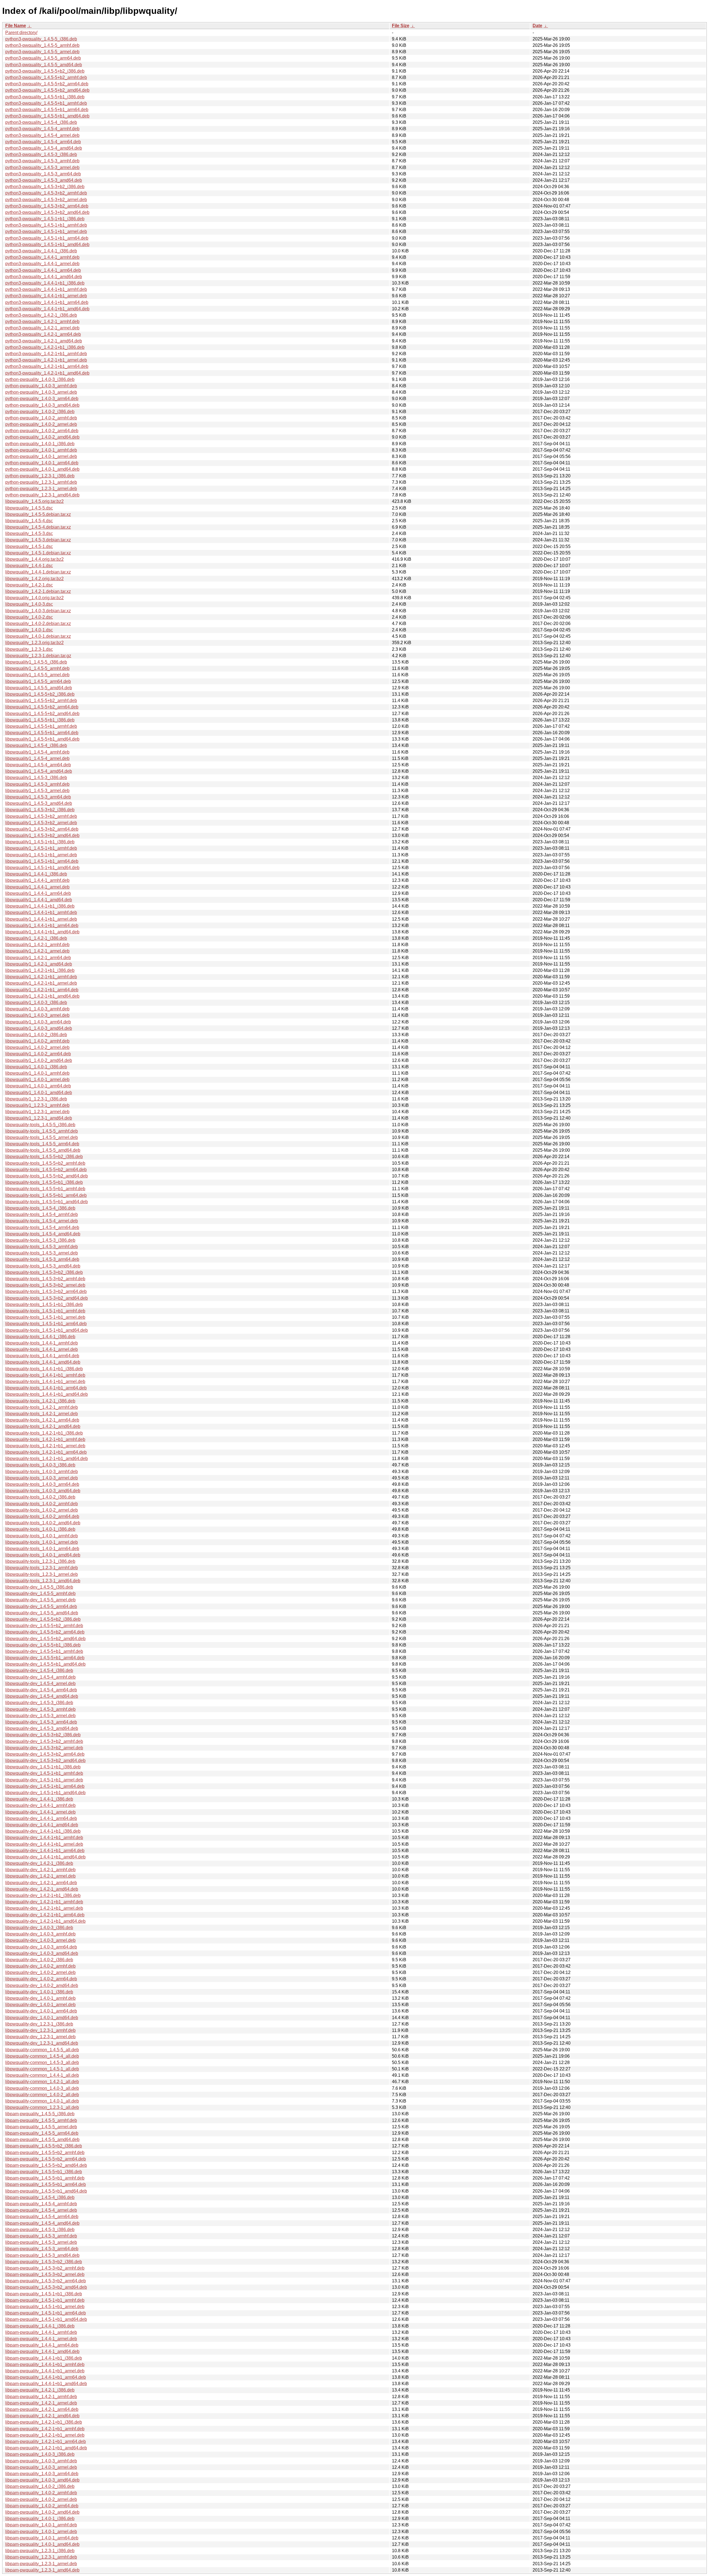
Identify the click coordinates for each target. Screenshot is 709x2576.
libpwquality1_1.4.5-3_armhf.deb (37, 784)
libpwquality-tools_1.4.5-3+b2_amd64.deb (47, 1298)
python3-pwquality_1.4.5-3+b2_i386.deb (45, 187)
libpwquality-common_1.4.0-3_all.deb (42, 2088)
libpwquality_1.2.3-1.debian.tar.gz (38, 656)
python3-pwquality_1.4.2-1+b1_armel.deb (46, 360)
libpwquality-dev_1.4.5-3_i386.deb (39, 1703)
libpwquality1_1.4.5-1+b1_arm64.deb (42, 861)
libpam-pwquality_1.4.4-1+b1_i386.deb (44, 2358)
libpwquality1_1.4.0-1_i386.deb (36, 1067)
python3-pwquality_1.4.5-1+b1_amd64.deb (47, 244)
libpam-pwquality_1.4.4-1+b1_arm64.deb (46, 2377)
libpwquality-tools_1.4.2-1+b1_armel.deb (45, 1446)
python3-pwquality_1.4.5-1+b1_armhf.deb (46, 225)
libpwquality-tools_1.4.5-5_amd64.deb (43, 1150)
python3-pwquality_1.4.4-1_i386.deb (41, 251)
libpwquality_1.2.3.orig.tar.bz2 (34, 643)
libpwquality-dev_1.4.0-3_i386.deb (39, 1928)
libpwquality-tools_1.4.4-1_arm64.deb (42, 1356)
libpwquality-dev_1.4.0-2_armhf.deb (40, 1966)
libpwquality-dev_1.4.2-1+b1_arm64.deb (45, 1915)
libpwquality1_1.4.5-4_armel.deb (37, 758)
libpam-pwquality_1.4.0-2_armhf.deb (41, 2493)
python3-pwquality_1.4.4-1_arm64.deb (43, 270)
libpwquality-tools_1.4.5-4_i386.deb (40, 1208)
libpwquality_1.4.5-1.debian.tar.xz (38, 553)
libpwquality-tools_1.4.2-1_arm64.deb (42, 1420)
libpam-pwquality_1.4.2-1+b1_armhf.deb (45, 2429)
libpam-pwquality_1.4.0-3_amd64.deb (42, 2480)
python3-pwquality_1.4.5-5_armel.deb (42, 52)
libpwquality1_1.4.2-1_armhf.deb (37, 945)
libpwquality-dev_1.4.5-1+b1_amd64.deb (45, 1793)
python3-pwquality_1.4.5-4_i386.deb (41, 122)
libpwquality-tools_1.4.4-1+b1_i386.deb (44, 1369)
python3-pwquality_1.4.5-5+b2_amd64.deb (47, 90)
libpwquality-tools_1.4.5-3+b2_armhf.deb (45, 1279)
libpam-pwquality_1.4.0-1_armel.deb (41, 2532)
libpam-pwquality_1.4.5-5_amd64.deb (42, 2140)
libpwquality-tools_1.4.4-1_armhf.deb (42, 1343)
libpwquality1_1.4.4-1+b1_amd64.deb (42, 932)
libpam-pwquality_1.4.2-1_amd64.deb (42, 2416)
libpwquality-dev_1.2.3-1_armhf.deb (40, 2030)
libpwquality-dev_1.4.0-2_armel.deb (40, 1972)
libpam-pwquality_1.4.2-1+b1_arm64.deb (46, 2441)
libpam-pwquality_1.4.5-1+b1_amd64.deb (46, 2319)
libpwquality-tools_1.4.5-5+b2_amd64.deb (47, 1176)
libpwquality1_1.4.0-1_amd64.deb (39, 1093)
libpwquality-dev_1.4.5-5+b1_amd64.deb (45, 1664)
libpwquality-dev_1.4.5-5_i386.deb (39, 1587)
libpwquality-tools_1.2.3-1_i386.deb (40, 1561)
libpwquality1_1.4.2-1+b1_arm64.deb (42, 990)
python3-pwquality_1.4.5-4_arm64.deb (43, 142)
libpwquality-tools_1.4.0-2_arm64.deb (42, 1516)
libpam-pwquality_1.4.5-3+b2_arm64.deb (46, 2281)
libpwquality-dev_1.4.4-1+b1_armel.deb (44, 1844)
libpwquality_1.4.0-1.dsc (29, 630)
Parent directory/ (21, 33)
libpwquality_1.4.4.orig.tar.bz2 (34, 559)
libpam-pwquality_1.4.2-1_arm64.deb (42, 2409)
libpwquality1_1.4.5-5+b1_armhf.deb (41, 726)
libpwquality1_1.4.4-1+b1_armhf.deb (41, 912)
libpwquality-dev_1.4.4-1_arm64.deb (41, 1818)
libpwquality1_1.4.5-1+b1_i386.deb (40, 842)
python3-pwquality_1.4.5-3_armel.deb (42, 167)
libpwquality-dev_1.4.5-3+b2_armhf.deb (44, 1741)
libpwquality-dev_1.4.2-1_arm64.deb (41, 1883)
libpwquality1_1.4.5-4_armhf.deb (37, 752)
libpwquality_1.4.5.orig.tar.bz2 (34, 501)
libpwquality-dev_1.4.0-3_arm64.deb (41, 1947)
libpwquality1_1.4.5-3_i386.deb (36, 778)
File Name (16, 26)
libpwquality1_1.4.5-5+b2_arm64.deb (42, 707)
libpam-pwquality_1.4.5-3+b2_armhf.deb (45, 2268)
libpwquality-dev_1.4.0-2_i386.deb (39, 1960)
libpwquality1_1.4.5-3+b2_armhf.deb (41, 816)
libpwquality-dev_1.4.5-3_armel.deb (40, 1716)
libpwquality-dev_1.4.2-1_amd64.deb (42, 1889)
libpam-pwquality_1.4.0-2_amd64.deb (42, 2512)
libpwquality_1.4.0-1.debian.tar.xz (38, 636)
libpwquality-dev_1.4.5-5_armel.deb (40, 1600)
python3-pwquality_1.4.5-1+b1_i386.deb (45, 219)
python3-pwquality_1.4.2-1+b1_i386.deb (45, 347)
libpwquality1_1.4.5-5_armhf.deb (37, 668)
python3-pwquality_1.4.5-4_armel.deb (42, 135)
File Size (401, 26)
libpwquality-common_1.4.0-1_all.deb (42, 2101)
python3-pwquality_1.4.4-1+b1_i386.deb (45, 283)
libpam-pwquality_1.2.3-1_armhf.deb (41, 2557)
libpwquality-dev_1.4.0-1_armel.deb (40, 2005)
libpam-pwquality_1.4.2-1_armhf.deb (41, 2397)
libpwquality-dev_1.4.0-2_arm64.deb (41, 1979)
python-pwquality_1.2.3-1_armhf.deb (41, 482)
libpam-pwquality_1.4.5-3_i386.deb (40, 2230)
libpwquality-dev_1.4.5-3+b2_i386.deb (43, 1735)
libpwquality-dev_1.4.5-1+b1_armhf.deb (44, 1773)
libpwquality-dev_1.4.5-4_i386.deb (39, 1670)
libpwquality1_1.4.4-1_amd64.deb (39, 900)
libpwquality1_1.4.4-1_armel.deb (37, 887)
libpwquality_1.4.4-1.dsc (29, 566)
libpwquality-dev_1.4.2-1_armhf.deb (40, 1870)
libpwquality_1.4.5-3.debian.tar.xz (38, 540)
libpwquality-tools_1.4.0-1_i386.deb (40, 1529)
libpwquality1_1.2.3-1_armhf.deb (37, 1105)
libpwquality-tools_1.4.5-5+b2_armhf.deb (45, 1163)
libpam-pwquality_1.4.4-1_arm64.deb (42, 2345)
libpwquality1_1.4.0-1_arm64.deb (38, 1086)
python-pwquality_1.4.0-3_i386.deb (40, 379)
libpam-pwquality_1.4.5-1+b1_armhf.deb (45, 2300)
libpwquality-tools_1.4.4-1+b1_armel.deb (45, 1382)
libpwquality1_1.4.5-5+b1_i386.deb (40, 720)
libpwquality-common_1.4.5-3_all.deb (42, 2062)
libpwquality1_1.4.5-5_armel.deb (37, 675)
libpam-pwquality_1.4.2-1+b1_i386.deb (44, 2422)
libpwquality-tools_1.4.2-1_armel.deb (42, 1414)
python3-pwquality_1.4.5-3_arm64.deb (43, 174)
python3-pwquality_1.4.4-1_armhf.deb (42, 257)
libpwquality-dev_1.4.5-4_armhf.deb (40, 1677)
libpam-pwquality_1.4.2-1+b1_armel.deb (45, 2435)
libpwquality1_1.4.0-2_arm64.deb (38, 1054)
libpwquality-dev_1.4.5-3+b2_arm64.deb (45, 1754)
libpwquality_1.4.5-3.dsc (29, 533)
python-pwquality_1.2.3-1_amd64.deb (42, 495)
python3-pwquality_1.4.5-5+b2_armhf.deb (46, 77)
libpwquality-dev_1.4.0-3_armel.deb (40, 1940)
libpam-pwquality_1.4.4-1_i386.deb (40, 2326)
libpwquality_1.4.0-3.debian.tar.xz (38, 611)
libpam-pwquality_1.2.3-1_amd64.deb (42, 2570)
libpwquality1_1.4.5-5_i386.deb (36, 662)
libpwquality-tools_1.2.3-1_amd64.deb (43, 1581)
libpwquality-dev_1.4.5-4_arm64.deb (41, 1690)
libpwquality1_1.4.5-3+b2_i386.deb (40, 810)
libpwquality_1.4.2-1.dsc (29, 585)
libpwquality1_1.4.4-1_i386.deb (36, 874)
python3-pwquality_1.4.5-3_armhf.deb (42, 161)
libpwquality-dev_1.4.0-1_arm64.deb (41, 2011)
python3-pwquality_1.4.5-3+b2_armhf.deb (46, 193)
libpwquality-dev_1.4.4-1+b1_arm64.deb (45, 1851)
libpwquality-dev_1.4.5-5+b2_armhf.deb (44, 1626)
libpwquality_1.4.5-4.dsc (29, 521)
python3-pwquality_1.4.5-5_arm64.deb (43, 58)
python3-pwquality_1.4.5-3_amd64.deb (44, 180)
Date (537, 26)
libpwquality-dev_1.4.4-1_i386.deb (39, 1799)
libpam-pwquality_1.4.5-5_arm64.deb (42, 2133)
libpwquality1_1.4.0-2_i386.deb (36, 1035)
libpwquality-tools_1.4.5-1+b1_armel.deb (45, 1317)
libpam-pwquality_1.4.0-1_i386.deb (40, 2519)
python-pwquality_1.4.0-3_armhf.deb (41, 386)
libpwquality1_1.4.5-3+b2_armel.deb (41, 823)
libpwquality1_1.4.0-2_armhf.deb (37, 1041)
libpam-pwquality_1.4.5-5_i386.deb (40, 2114)
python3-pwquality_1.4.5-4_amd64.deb (44, 148)
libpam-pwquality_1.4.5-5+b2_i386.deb (44, 2146)
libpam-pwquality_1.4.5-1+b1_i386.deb (44, 2294)
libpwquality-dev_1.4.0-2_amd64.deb (42, 1985)
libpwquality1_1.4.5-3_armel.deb (37, 791)
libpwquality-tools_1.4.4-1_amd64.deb (43, 1362)
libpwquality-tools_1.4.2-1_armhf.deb (42, 1407)
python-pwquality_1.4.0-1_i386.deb (40, 444)
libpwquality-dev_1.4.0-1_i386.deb (39, 1992)
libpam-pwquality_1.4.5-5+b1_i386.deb (44, 2172)
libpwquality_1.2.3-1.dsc (29, 649)
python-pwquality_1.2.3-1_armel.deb (41, 489)
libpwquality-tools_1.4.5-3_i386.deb (40, 1240)
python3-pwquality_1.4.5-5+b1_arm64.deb (47, 110)
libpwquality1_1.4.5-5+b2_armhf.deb (41, 701)
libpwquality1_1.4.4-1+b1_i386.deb (40, 906)
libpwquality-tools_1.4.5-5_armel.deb (42, 1137)
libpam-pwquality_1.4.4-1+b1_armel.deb (45, 2371)
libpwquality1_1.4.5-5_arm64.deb (38, 681)
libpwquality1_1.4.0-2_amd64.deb (39, 1060)
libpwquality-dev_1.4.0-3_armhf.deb (40, 1934)
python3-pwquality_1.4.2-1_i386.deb (41, 315)
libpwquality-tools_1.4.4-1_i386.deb (40, 1337)
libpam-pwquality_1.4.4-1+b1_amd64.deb (46, 2384)
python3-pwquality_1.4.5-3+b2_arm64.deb (47, 206)
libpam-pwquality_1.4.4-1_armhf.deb (41, 2332)
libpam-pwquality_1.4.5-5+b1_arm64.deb (46, 2184)
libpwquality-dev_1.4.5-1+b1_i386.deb (43, 1767)
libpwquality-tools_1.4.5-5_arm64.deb (42, 1144)
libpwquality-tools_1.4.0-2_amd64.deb (43, 1523)
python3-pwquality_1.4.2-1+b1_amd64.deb (47, 373)
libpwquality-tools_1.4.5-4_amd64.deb (43, 1234)
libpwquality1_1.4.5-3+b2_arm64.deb (42, 829)
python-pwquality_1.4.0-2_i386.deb (40, 412)
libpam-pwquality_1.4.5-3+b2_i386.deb (44, 2262)
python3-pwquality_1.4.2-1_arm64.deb (43, 334)
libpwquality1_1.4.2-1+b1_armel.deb (41, 983)
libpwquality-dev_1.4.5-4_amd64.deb (42, 1696)
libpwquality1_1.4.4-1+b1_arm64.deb (42, 925)
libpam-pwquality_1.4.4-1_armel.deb (41, 2339)
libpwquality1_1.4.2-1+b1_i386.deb (40, 970)
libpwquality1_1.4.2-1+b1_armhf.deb (41, 977)
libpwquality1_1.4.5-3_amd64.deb (39, 803)
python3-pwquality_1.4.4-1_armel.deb (42, 264)
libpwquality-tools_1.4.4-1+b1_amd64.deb (47, 1394)
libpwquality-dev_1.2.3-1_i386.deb (39, 2024)
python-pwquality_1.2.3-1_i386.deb (40, 476)
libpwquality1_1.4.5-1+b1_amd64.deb (42, 868)
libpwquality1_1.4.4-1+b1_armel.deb (41, 919)
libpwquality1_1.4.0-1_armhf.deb (37, 1073)
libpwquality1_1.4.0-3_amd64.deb (39, 1028)
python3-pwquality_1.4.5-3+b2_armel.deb (46, 200)
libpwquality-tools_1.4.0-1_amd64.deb (43, 1555)
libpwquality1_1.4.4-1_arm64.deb (38, 893)
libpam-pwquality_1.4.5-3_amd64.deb (42, 2255)
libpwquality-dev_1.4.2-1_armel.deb (40, 1876)
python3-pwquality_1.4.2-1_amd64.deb (44, 341)
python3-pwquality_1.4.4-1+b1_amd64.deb (47, 309)
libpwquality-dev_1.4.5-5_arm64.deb (41, 1606)
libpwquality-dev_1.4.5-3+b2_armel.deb (44, 1748)
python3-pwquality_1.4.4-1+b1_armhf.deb (46, 289)
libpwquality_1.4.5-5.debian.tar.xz (38, 514)
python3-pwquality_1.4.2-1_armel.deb (42, 328)
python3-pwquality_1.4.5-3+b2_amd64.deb (47, 212)
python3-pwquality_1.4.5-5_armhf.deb (42, 45)
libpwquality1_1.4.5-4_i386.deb (36, 745)
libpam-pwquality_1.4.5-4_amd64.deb (42, 2223)
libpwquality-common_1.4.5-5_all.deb (42, 2050)
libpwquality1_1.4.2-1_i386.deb (36, 938)
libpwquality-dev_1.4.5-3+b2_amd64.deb (45, 1761)
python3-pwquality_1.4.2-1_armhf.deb (42, 322)
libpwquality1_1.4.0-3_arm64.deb (38, 1022)
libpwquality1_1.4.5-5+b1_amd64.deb (42, 739)
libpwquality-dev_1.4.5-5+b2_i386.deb (43, 1619)
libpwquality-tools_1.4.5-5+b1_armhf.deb (45, 1189)
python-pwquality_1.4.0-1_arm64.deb (42, 463)
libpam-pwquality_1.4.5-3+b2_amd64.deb (46, 2287)
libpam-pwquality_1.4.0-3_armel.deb (41, 2467)
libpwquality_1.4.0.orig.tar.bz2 (34, 598)
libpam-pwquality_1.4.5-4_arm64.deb (42, 2217)
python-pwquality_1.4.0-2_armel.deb (41, 424)
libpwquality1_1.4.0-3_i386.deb (36, 1003)
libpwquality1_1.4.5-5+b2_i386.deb (40, 694)
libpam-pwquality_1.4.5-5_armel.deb (41, 2127)
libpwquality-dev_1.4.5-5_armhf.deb (40, 1593)
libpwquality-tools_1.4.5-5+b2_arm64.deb (46, 1170)
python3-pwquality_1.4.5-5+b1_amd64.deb (47, 116)
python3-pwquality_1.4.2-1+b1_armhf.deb (46, 354)
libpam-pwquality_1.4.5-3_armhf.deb (41, 2236)
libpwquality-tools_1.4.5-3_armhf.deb (42, 1247)
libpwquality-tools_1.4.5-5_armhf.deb (42, 1131)
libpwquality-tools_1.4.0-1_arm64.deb (42, 1549)
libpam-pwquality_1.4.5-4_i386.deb (40, 2197)
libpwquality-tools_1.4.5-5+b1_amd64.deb (47, 1202)
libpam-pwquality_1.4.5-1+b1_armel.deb (45, 2307)
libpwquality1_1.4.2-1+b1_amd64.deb (42, 996)
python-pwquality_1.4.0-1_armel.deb (41, 456)
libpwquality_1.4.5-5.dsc (29, 508)
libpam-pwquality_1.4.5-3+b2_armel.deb (45, 2274)
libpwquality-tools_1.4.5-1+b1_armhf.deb (45, 1311)
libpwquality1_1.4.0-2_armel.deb (37, 1047)
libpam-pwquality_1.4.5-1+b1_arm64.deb (46, 2313)
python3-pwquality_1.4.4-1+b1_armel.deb (46, 296)
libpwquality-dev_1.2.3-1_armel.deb (40, 2037)
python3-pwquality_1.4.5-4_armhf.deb (42, 129)
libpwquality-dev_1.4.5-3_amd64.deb (42, 1728)
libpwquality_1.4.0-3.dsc (29, 604)
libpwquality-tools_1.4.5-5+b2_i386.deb (44, 1157)
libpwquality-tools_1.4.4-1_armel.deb (42, 1349)
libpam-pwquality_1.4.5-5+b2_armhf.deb (45, 2153)
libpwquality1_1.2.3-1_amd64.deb (39, 1118)
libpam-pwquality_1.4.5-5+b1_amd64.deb (46, 2191)
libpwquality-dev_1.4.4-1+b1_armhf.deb (44, 1838)
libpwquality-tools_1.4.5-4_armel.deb (42, 1221)
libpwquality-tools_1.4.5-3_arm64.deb (42, 1259)
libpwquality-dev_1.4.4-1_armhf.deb (40, 1805)
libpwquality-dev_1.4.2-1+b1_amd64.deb (45, 1921)
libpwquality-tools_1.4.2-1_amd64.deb (43, 1426)
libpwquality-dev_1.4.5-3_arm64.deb (41, 1722)
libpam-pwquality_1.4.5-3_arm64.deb (42, 2249)
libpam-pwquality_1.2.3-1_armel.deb (41, 2564)
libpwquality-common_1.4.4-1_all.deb (42, 2075)
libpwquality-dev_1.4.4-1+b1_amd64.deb (45, 1857)
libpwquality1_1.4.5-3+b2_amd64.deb (42, 835)
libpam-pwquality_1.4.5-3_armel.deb (41, 2242)
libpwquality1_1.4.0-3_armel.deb (37, 1015)
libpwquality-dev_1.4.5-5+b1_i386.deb (43, 1645)
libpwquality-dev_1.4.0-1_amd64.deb (42, 2018)
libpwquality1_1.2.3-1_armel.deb (37, 1112)
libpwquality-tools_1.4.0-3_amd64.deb (43, 1491)
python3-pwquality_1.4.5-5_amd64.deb (44, 65)
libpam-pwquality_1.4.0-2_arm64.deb (42, 2506)
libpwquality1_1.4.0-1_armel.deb (37, 1080)
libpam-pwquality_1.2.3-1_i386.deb (40, 2551)
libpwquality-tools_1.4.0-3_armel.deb (42, 1478)
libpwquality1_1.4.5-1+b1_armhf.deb (41, 848)
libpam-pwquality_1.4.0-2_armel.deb (41, 2499)
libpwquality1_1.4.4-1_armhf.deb (37, 880)
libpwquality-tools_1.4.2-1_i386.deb (40, 1401)
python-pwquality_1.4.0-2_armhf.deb (41, 418)
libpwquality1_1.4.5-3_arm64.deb (38, 797)
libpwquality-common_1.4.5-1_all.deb (42, 2069)
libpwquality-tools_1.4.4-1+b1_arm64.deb (46, 1388)
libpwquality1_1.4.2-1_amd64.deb (39, 964)
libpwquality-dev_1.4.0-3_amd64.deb (42, 1953)
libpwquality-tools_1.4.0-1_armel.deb (42, 1542)
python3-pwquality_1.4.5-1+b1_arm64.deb (47, 238)
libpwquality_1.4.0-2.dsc (29, 617)
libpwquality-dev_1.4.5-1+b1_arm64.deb (45, 1786)
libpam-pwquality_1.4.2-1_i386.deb (40, 2390)
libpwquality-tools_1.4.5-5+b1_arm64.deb (46, 1195)
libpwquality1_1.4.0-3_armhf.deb (37, 1009)
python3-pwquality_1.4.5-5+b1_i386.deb (45, 97)
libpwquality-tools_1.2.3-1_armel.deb (42, 1574)
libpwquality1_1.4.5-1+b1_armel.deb (41, 855)
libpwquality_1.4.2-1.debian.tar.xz (38, 591)
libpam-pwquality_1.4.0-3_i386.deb (40, 2454)
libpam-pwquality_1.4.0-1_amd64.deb (42, 2544)
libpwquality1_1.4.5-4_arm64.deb (38, 765)
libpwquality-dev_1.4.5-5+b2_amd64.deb (45, 1639)
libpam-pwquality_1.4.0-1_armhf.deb (41, 2525)
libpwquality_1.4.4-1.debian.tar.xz (38, 572)
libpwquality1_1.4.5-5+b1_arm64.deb (42, 733)
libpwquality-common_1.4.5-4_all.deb (42, 2056)
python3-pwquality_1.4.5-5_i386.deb (41, 39)
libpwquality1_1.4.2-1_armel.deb (37, 951)
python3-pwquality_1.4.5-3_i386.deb (41, 154)
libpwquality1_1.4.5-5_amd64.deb (39, 688)
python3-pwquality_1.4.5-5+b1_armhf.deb (46, 103)
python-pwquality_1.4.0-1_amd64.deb (42, 469)
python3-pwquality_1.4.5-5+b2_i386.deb (45, 71)
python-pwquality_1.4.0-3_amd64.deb (42, 405)
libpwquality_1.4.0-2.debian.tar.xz (38, 623)
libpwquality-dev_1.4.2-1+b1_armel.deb (44, 1908)
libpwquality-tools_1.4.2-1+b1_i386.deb (44, 1433)
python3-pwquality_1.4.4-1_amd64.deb (44, 277)
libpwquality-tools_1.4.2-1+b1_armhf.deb (45, 1439)
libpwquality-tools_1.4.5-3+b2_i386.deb (44, 1272)
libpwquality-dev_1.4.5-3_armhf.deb (40, 1709)
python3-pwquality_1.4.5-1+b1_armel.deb (46, 231)
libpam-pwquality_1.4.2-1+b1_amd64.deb (46, 2448)
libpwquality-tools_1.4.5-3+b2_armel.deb (45, 1285)
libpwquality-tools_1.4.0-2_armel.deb (42, 1510)
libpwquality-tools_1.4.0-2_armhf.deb (42, 1504)
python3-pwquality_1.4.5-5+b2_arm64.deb (47, 84)
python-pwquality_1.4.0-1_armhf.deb (41, 450)
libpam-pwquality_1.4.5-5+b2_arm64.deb (46, 2159)
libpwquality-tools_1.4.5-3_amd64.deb (43, 1266)
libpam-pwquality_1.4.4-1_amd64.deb (42, 2351)
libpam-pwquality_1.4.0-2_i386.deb (40, 2486)
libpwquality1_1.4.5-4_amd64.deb (39, 771)
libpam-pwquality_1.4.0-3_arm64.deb (42, 2474)
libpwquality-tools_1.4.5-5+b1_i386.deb (44, 1182)
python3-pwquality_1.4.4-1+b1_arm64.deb (47, 302)
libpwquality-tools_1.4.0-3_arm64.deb (42, 1484)
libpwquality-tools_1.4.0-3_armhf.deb (42, 1472)
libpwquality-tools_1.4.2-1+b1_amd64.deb (47, 1459)
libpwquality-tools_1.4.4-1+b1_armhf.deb (45, 1375)
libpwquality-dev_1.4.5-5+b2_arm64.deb (45, 1632)
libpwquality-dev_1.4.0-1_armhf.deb (40, 1998)
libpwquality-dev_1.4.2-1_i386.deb (39, 1863)
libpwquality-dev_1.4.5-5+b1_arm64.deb (45, 1658)
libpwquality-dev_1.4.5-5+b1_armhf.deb (44, 1651)
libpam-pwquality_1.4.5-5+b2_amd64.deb (46, 2165)
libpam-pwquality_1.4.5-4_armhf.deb (41, 2204)
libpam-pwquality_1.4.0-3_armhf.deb (41, 2461)
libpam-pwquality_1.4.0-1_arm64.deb (42, 2538)
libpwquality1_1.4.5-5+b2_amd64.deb (42, 714)
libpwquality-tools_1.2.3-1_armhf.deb (42, 1568)
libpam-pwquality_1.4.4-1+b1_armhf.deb (45, 2364)
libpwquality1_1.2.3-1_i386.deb (36, 1099)
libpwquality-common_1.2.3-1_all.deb (42, 2107)
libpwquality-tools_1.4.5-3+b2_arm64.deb (46, 1291)
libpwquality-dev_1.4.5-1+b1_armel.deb (44, 1780)
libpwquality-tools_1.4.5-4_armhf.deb (42, 1214)
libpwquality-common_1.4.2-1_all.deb (42, 2082)
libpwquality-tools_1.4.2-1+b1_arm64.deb (46, 1452)
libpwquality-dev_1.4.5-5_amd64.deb (42, 1613)
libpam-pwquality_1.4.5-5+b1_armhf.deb (45, 2178)
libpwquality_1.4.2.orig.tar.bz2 (34, 579)
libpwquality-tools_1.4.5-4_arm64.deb (42, 1227)
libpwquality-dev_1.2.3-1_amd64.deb (42, 2043)
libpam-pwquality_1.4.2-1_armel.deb (41, 2403)
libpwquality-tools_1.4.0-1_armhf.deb (42, 1536)
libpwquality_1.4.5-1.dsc (29, 546)
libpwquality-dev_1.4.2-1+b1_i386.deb (43, 1895)
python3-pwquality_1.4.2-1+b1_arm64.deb (47, 366)
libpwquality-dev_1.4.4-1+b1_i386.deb (43, 1831)
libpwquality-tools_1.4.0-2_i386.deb (40, 1497)
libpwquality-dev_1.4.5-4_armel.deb (40, 1683)
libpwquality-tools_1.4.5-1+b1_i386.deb (44, 1304)
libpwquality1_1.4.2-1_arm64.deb (38, 958)
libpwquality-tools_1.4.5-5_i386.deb (40, 1125)
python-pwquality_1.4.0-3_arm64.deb (42, 399)
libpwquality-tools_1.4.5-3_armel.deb (42, 1253)
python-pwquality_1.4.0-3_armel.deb (41, 392)
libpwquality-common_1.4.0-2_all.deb (42, 2095)
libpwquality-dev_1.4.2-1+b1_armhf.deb (44, 1902)
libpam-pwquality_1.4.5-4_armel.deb (41, 2210)
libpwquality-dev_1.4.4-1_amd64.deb (42, 1825)
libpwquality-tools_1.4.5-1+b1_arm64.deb (46, 1324)
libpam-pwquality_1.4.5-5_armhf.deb (41, 2120)
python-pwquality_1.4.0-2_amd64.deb (42, 437)
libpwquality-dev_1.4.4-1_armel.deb (40, 1812)
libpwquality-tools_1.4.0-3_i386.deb (40, 1465)
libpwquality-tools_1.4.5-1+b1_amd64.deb (47, 1330)
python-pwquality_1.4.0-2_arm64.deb (42, 431)
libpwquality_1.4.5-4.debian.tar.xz (38, 527)
